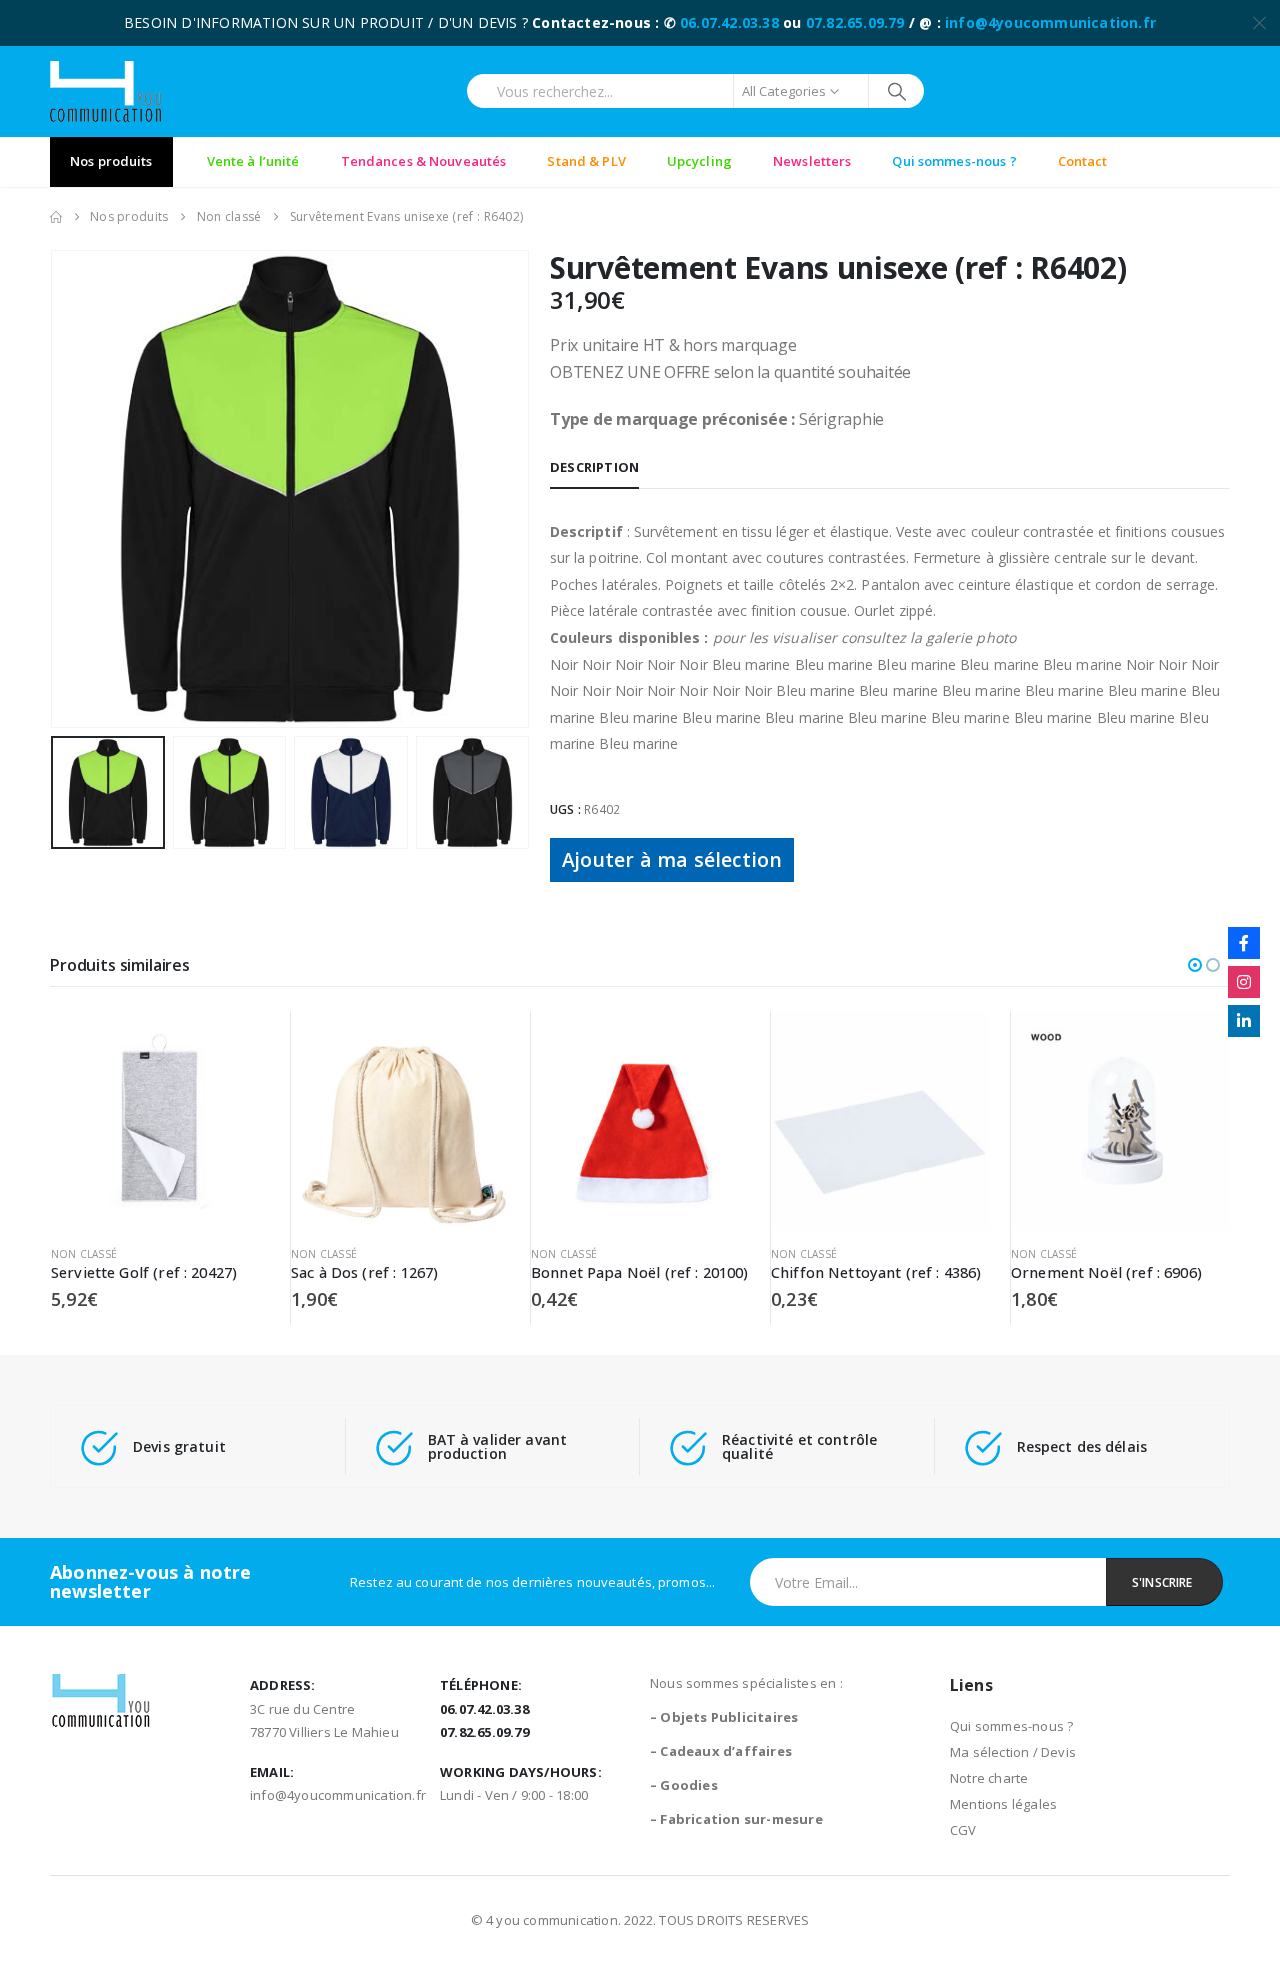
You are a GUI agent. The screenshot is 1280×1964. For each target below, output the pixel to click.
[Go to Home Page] (56, 217)
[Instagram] (1244, 982)
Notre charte (989, 1778)
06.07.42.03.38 (729, 22)
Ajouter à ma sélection (672, 859)
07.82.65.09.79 (855, 22)
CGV (963, 1830)
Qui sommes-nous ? (1011, 1726)
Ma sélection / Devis (1013, 1752)
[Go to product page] (160, 1120)
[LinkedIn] (1244, 1021)
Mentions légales (1003, 1804)
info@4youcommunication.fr (1050, 22)
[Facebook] (1244, 943)
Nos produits (111, 161)
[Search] (896, 91)
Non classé (84, 1254)
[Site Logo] (105, 91)
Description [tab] (594, 467)
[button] (55, 489)
